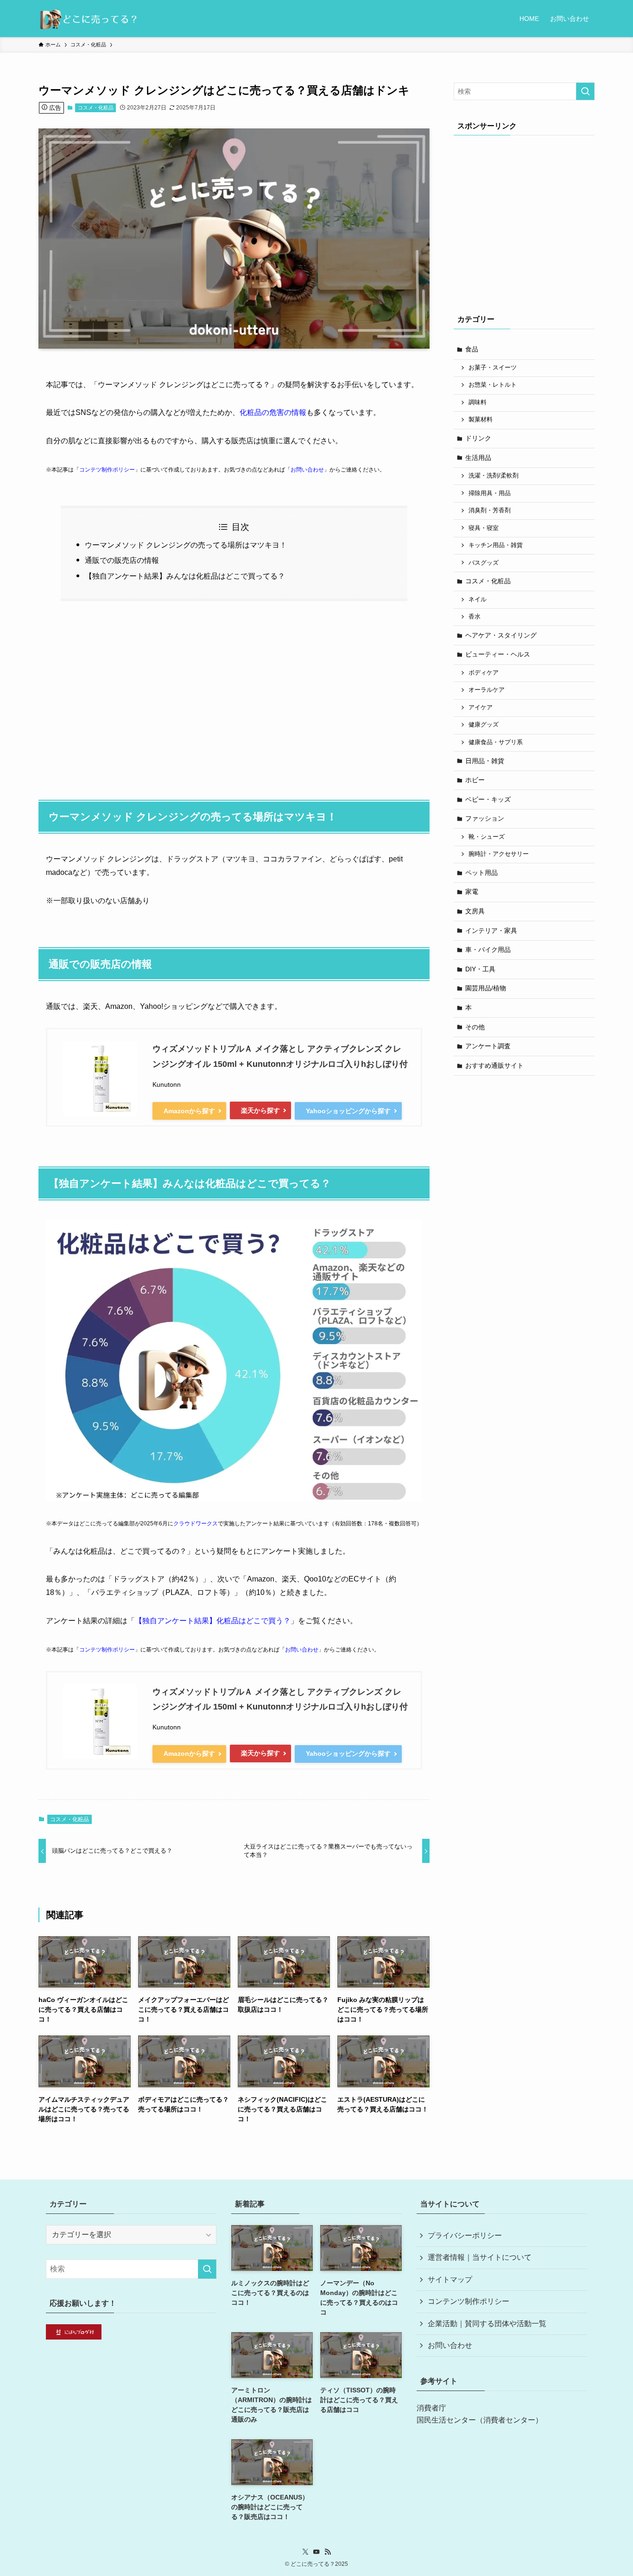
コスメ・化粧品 (96, 108)
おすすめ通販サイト (494, 1065)
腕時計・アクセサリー (499, 854)
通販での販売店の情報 (122, 560)
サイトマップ (450, 2280)
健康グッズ (484, 725)
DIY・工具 (480, 969)
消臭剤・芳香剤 (490, 510)
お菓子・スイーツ (493, 368)
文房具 (475, 911)
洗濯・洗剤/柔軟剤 (494, 476)
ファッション (485, 818)
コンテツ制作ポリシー (107, 470)
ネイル (478, 599)
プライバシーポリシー (465, 2235)
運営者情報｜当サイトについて (480, 2257)
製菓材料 (481, 420)
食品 (472, 349)
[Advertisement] (234, 695)
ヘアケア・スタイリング (501, 635)
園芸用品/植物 (486, 988)
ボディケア (484, 673)
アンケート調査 (488, 1046)
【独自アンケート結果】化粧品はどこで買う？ (213, 1621)
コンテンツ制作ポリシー (468, 2301)
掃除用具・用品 (490, 493)
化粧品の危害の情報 (273, 412)
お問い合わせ (307, 470)
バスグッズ (484, 563)
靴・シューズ (487, 837)
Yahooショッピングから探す (348, 1111)
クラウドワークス (196, 1524)
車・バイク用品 (488, 950)
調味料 (478, 402)
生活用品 (478, 458)
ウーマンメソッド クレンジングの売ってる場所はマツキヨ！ (186, 545)
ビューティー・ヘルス (498, 654)
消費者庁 (431, 2408)
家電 (472, 892)
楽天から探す (260, 1110)
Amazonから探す (189, 1111)
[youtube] (316, 2552)
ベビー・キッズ (488, 799)
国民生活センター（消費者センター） (480, 2420)
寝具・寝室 (484, 528)
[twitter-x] (305, 2552)
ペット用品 (481, 873)
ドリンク (478, 438)
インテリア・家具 (491, 931)
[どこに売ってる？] (88, 19)
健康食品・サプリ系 (496, 742)
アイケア (481, 708)
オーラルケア (487, 690)
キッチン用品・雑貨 (496, 545)
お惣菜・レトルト (493, 385)
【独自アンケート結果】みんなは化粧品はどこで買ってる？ (185, 576)
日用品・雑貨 (485, 761)
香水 (475, 617)
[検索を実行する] (585, 91)
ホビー (475, 780)
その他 (475, 1027)
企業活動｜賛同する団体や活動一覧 (487, 2324)
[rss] (328, 2552)
